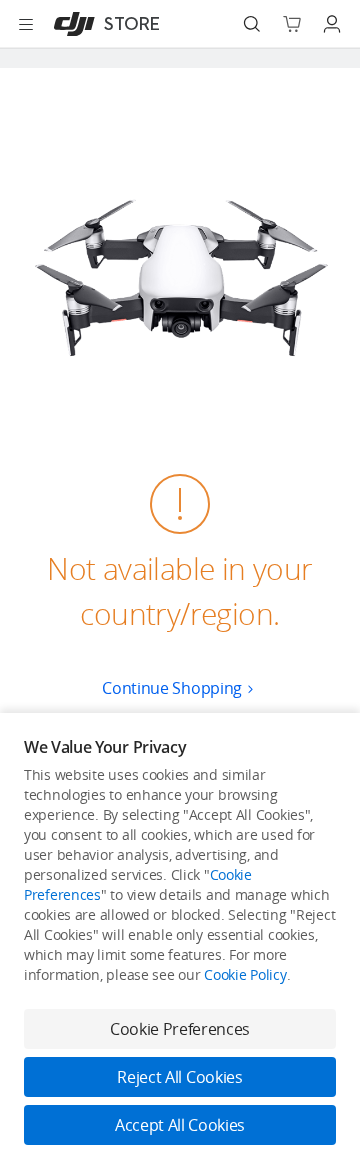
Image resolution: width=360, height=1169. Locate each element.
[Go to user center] (332, 24)
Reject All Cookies (179, 1077)
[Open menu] (26, 24)
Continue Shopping (172, 688)
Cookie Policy (245, 974)
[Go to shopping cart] (292, 24)
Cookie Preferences (180, 1029)
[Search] (252, 24)
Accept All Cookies (180, 1125)
